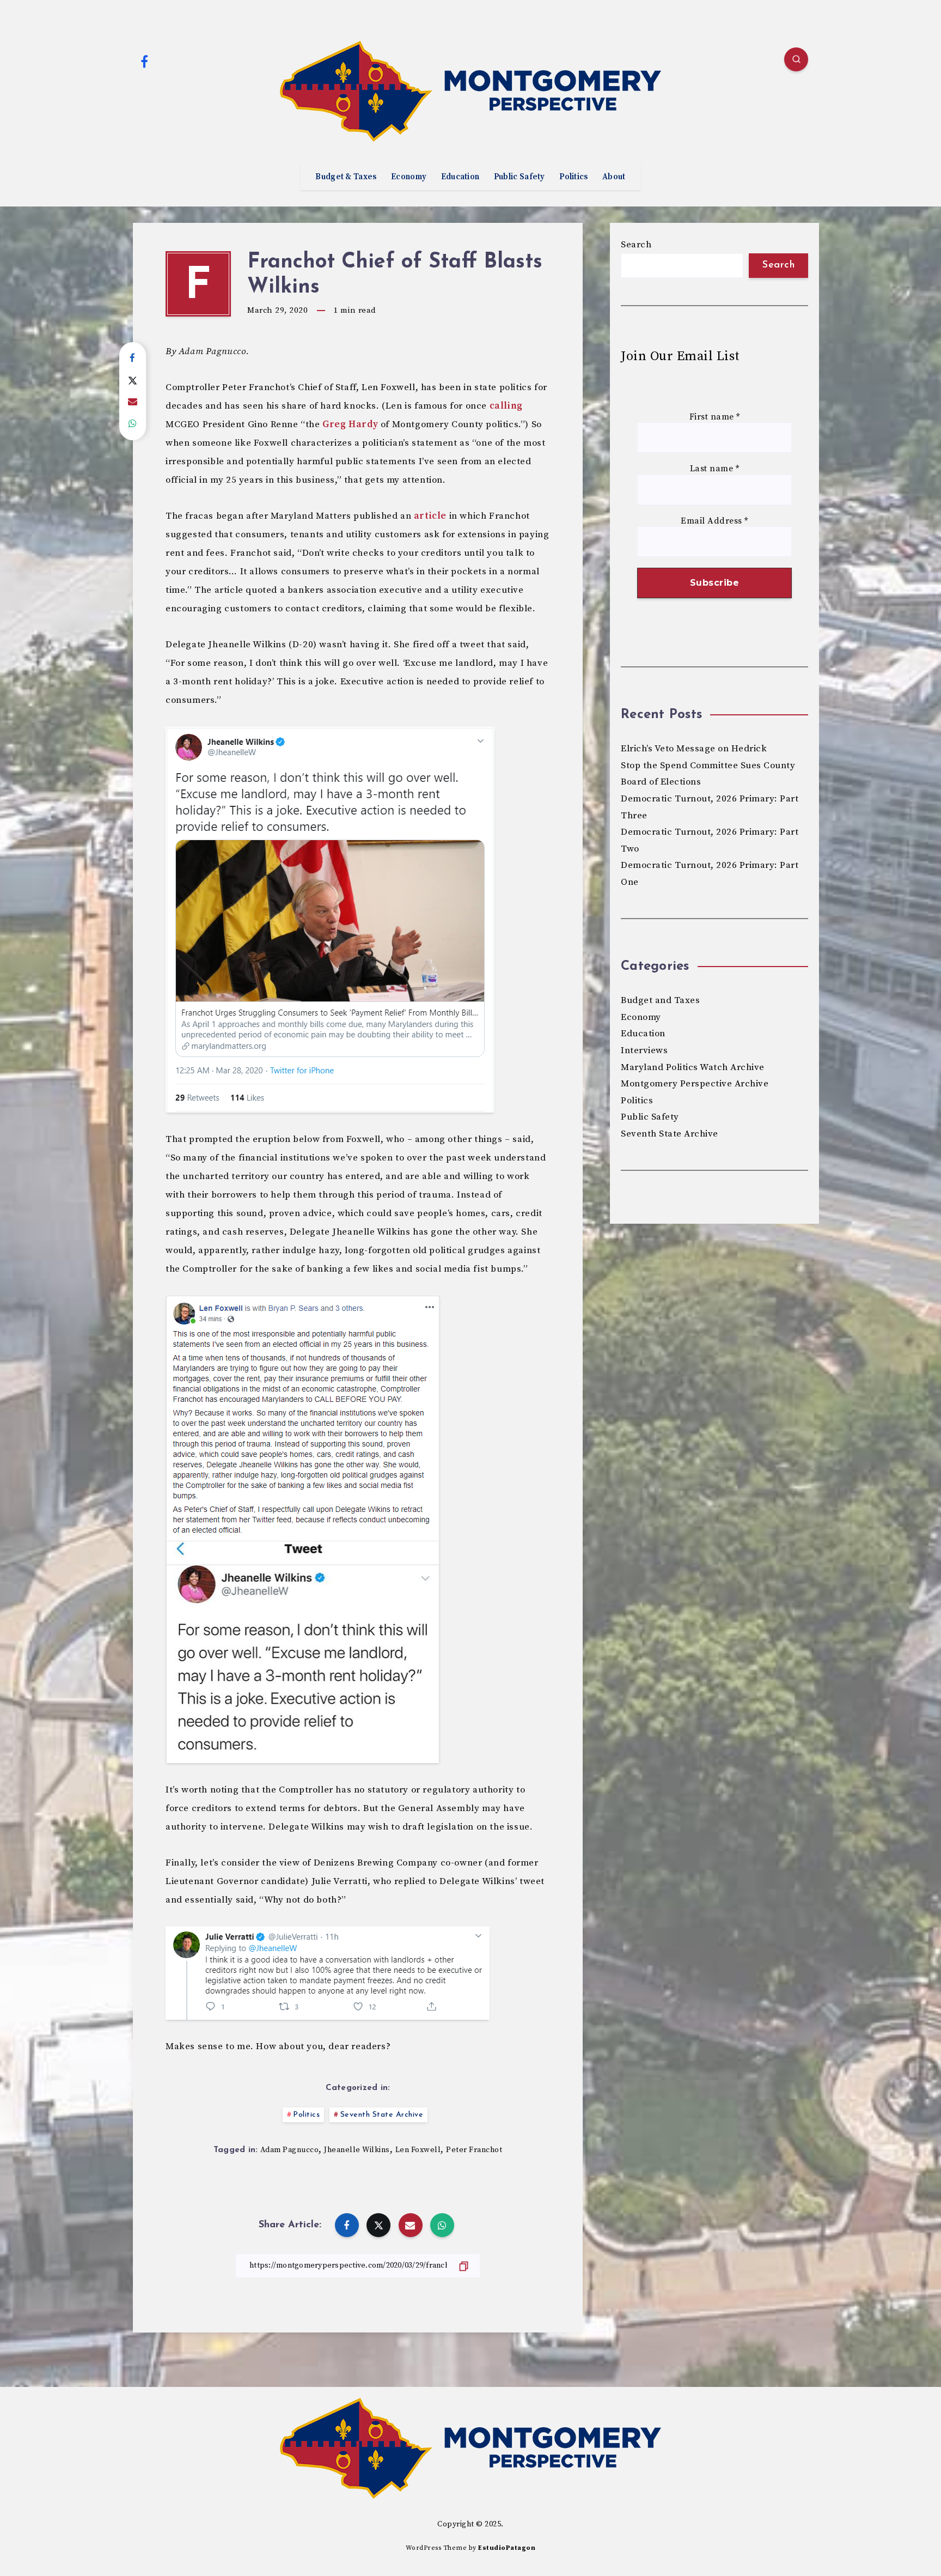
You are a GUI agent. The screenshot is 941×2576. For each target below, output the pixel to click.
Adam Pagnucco (290, 2150)
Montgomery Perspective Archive (695, 1084)
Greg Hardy (350, 424)
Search (636, 245)
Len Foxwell (418, 2150)
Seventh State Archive (382, 2115)
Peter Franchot (474, 2150)
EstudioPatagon (507, 2548)
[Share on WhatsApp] (133, 424)
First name (715, 417)
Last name (715, 469)
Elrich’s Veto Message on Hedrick (694, 749)
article (430, 516)
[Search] (796, 59)
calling (506, 406)
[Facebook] (144, 61)
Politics (573, 177)
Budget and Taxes (660, 1000)
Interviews (644, 1050)
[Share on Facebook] (133, 359)
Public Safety (520, 177)
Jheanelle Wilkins (357, 2150)
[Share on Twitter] (133, 380)
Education (460, 177)
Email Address (714, 521)
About (614, 177)
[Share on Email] (133, 402)
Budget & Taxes (346, 177)
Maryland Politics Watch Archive (693, 1067)
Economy (409, 177)
